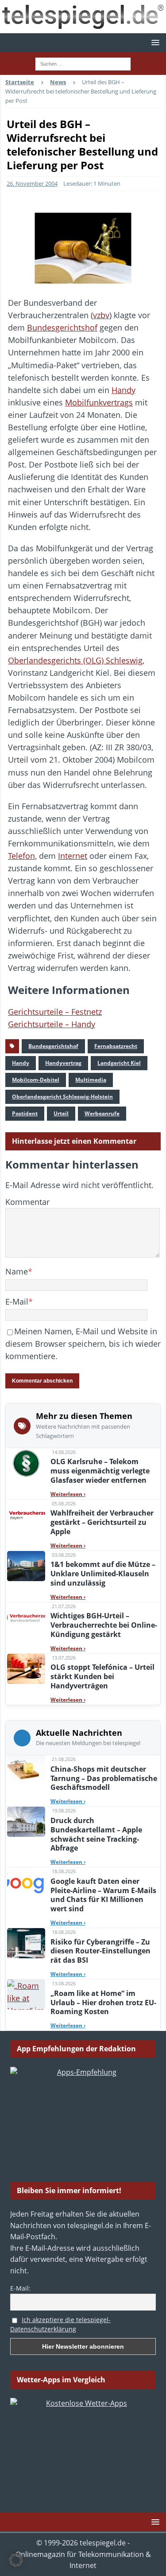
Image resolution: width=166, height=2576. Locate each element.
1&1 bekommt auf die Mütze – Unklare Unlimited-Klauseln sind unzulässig (103, 1574)
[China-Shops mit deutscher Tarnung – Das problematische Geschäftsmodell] (26, 1770)
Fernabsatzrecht (116, 1046)
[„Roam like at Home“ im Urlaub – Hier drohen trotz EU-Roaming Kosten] (26, 1995)
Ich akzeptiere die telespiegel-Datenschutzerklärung (60, 2324)
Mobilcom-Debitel (36, 1080)
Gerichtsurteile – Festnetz (55, 1012)
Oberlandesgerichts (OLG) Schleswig (75, 660)
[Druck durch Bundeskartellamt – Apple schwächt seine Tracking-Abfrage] (26, 1822)
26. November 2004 (32, 183)
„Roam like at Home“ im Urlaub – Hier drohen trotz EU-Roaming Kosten (103, 2003)
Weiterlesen (68, 1494)
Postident (25, 1113)
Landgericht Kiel (119, 1063)
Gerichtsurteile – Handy (52, 1024)
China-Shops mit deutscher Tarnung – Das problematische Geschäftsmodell (104, 1778)
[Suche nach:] (83, 63)
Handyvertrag (63, 1063)
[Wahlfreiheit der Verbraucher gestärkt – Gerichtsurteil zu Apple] (26, 1515)
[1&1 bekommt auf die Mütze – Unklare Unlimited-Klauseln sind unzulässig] (26, 1566)
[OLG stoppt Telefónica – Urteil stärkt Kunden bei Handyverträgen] (26, 1669)
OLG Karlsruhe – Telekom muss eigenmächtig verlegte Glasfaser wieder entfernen (100, 1471)
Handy (124, 390)
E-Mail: (20, 2288)
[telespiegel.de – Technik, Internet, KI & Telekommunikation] (83, 17)
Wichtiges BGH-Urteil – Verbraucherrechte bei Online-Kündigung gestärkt (104, 1625)
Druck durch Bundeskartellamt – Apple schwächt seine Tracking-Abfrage (96, 1834)
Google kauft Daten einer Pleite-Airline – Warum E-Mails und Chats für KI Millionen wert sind (103, 1895)
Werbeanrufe (102, 1113)
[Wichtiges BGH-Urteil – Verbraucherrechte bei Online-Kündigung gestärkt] (26, 1617)
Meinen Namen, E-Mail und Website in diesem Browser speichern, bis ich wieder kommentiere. (83, 1344)
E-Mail (17, 1302)
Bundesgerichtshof (62, 327)
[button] (154, 42)
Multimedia (91, 1080)
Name (17, 1271)
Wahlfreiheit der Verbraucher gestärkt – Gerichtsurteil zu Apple (102, 1522)
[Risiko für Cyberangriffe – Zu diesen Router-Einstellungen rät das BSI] (26, 1943)
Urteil (61, 1113)
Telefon (21, 856)
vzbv (101, 315)
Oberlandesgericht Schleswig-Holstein (62, 1097)
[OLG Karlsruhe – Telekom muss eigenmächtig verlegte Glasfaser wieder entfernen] (26, 1463)
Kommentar (27, 1202)
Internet (73, 856)
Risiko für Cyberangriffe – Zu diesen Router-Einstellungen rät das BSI (100, 1951)
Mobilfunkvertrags (99, 402)
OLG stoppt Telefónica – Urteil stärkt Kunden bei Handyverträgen (102, 1676)
